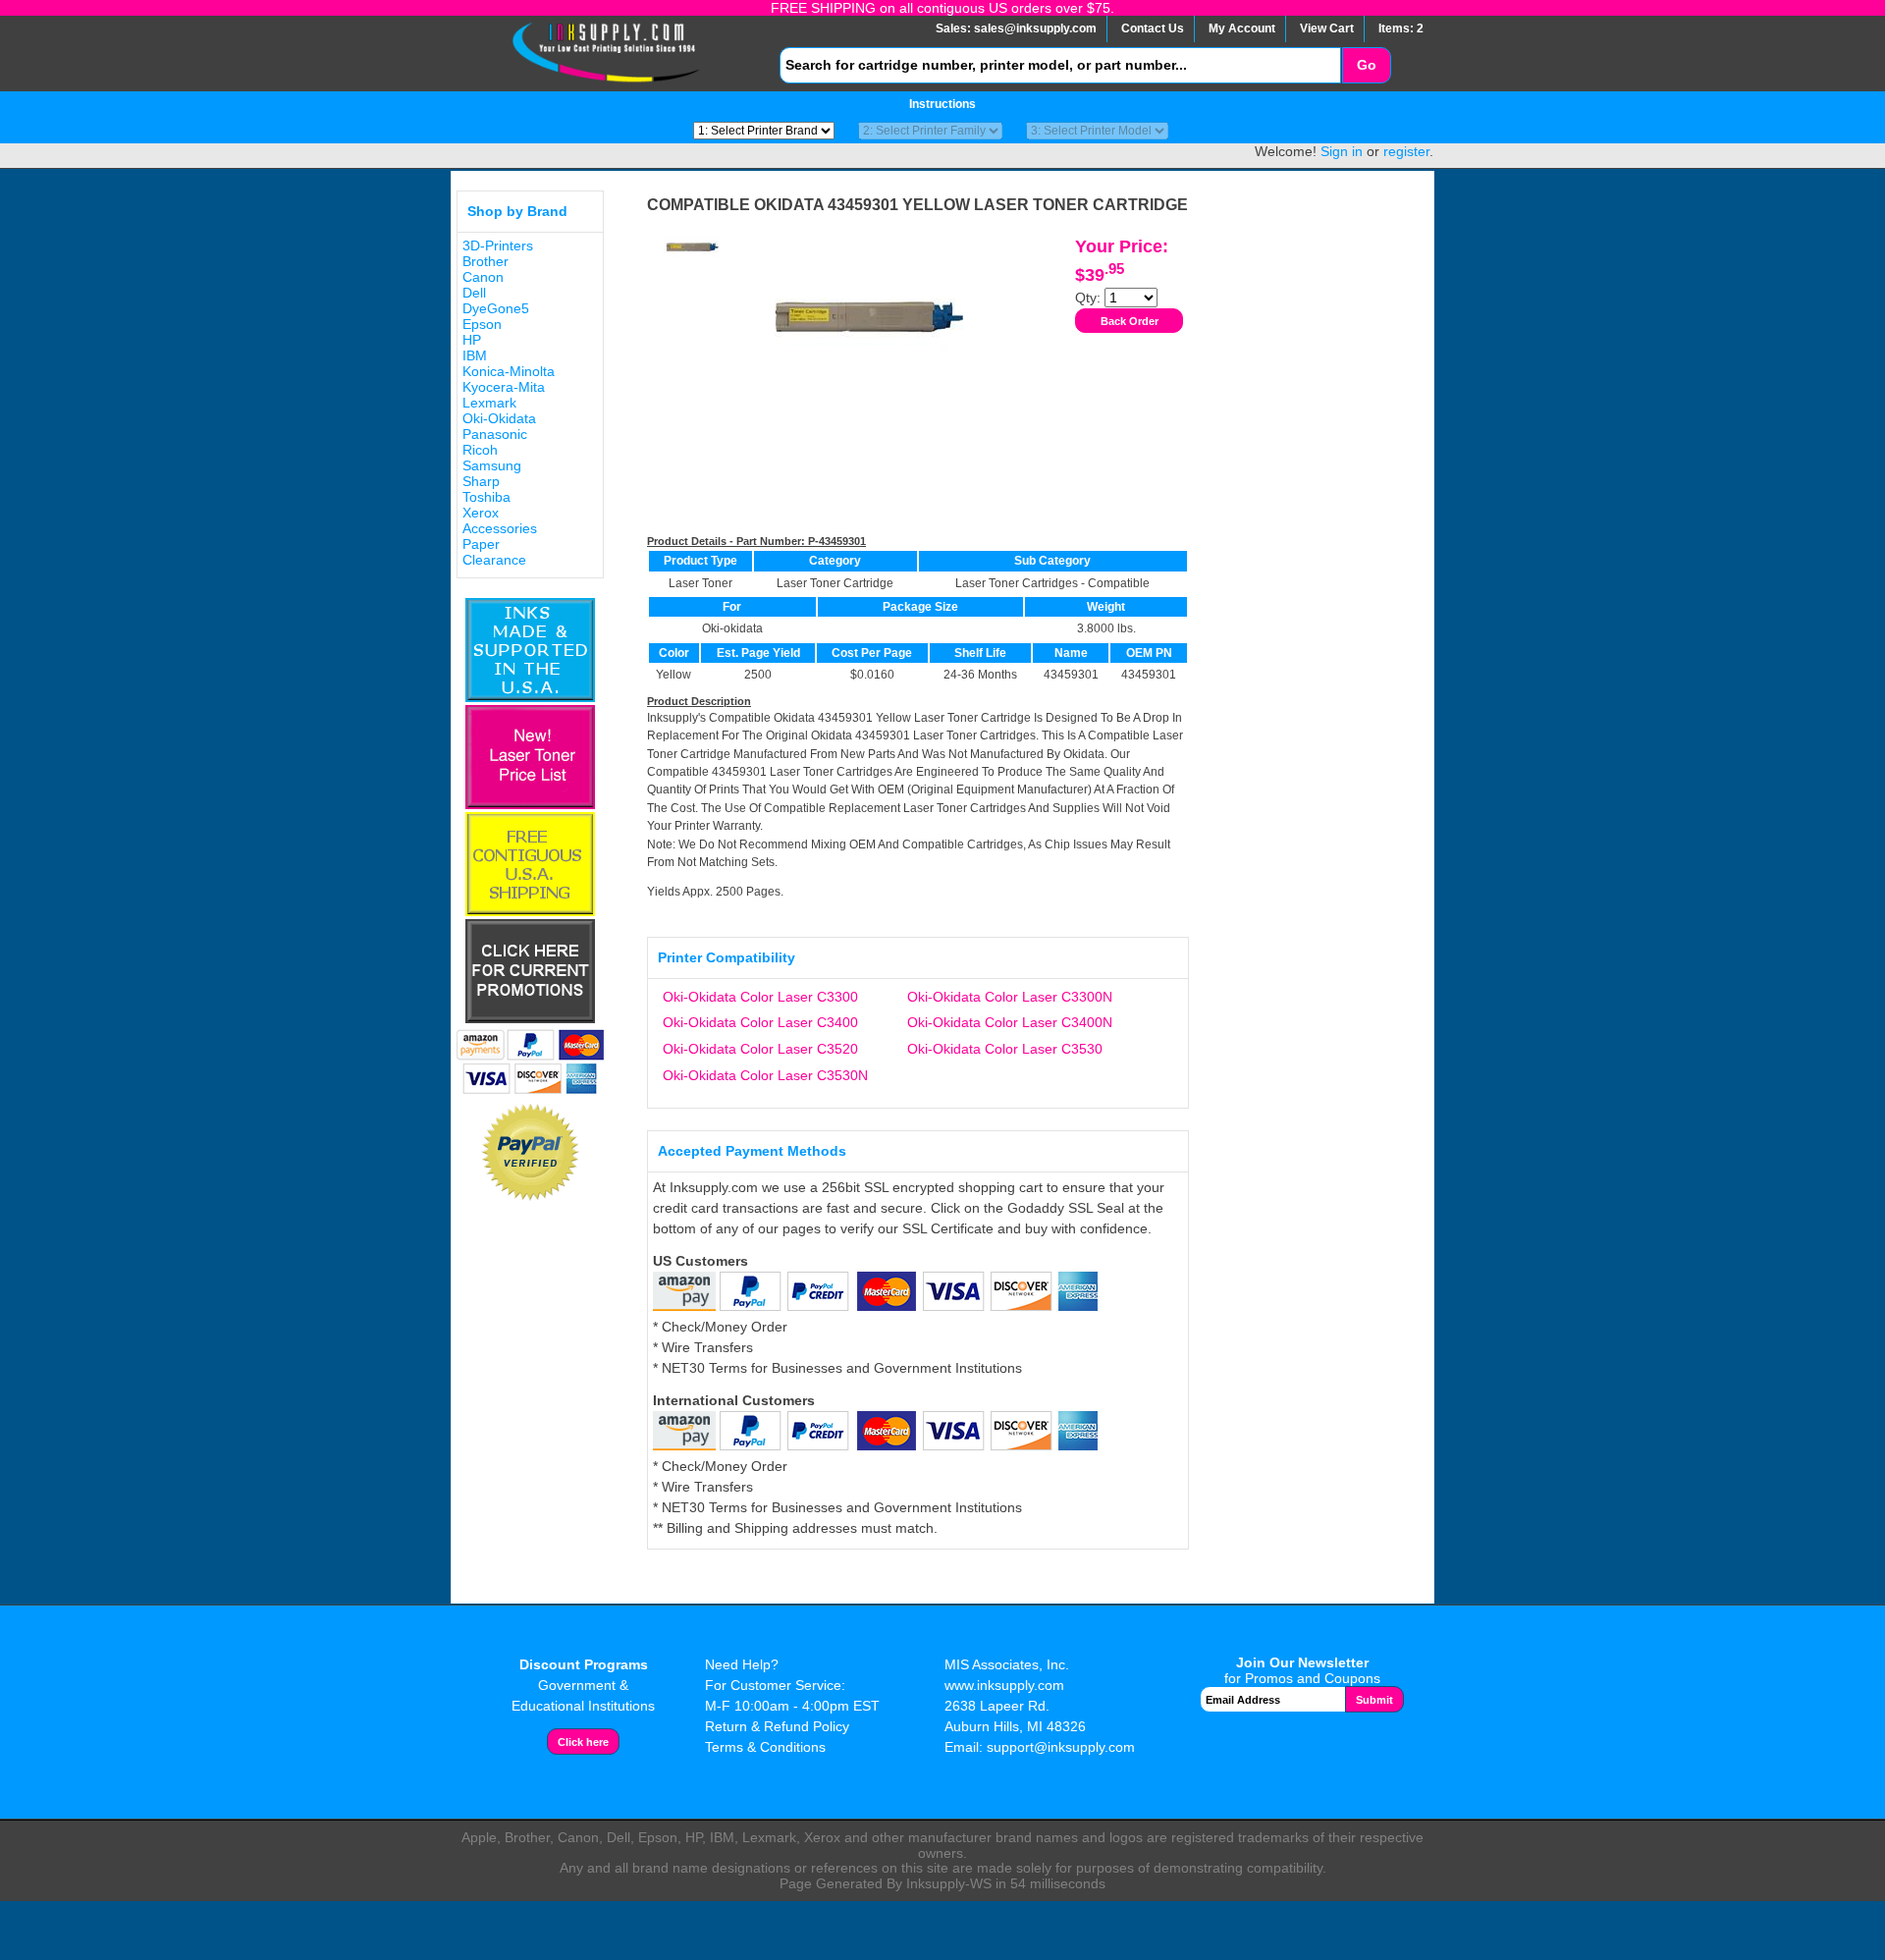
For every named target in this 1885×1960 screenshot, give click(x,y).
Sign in (1342, 151)
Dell (474, 293)
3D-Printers (498, 245)
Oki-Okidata (499, 418)
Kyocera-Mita (504, 387)
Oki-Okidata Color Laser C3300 (760, 997)
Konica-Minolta (509, 371)
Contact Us (1153, 28)
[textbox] (1060, 65)
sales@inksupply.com (1035, 28)
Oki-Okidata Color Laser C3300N (1010, 997)
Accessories (500, 528)
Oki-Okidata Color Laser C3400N (1010, 1022)
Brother (485, 261)
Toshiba (486, 497)
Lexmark (489, 403)
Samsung (492, 465)
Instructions (942, 104)
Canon (483, 277)
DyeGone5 (496, 308)
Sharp (481, 481)
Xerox (481, 513)
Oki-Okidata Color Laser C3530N (765, 1075)
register (1406, 151)
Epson (482, 324)
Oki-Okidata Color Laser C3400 (760, 1022)
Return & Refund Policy (777, 1726)
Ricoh (480, 450)
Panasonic (495, 434)
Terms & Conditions (765, 1747)
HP (472, 340)
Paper (481, 544)
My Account (1242, 28)
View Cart (1327, 28)
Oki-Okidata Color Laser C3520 (760, 1049)
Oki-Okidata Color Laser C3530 (1005, 1049)
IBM (475, 355)
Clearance (494, 560)
